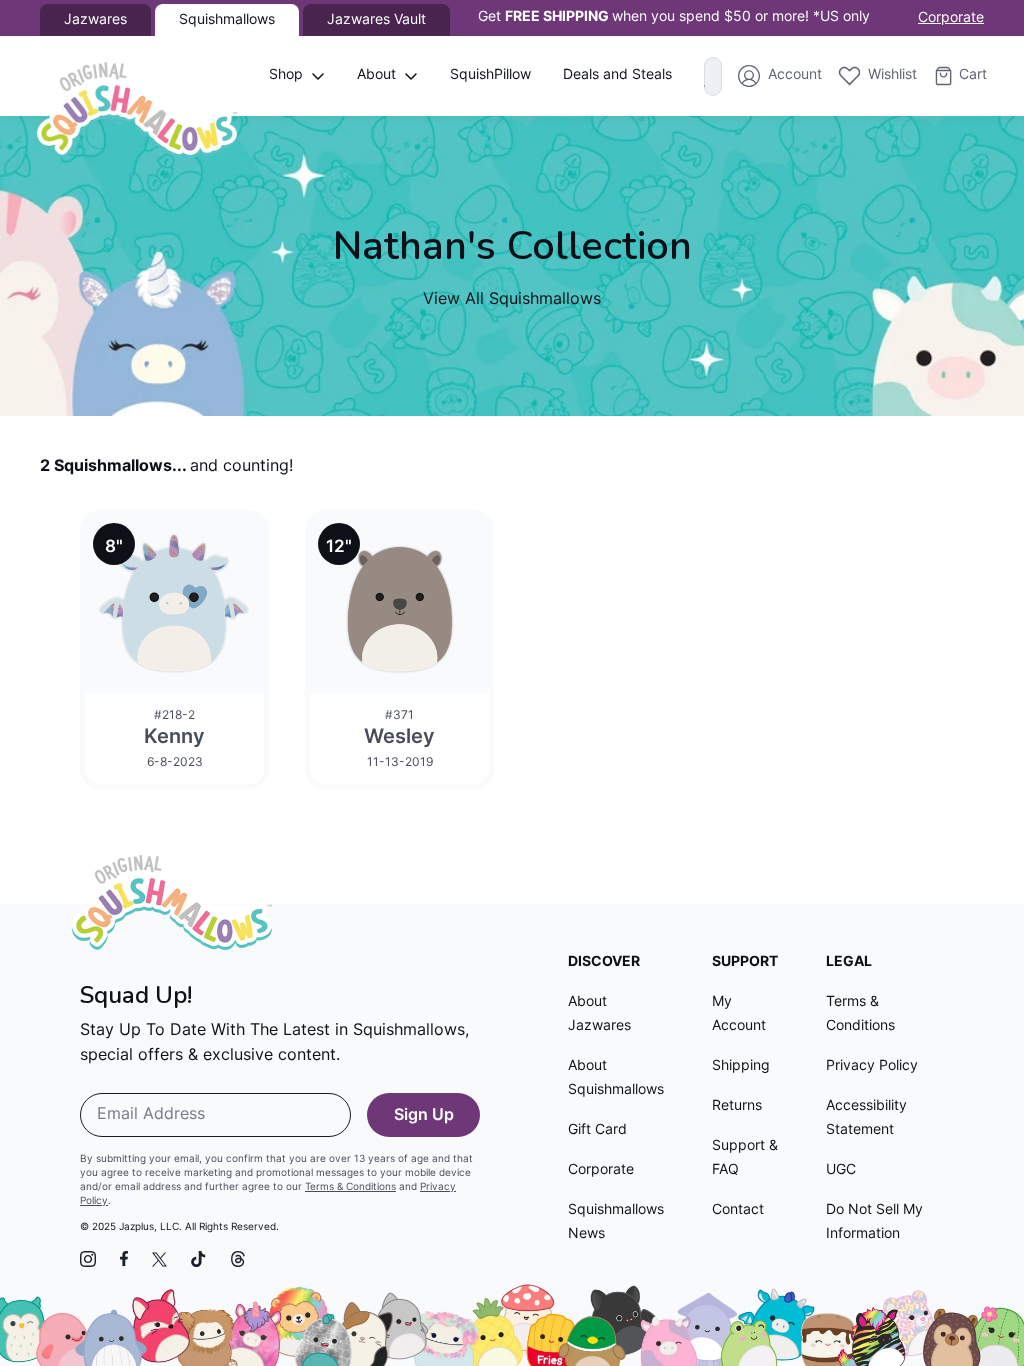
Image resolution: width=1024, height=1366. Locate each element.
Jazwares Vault (376, 20)
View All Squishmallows (512, 300)
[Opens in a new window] (88, 1259)
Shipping (741, 1066)
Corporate (951, 18)
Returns (737, 1106)
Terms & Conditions (350, 1187)
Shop (286, 75)
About (376, 75)
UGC (841, 1170)
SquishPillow (490, 75)
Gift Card (597, 1130)
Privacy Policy (872, 1066)
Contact (738, 1210)
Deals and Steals (617, 75)
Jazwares (95, 20)
